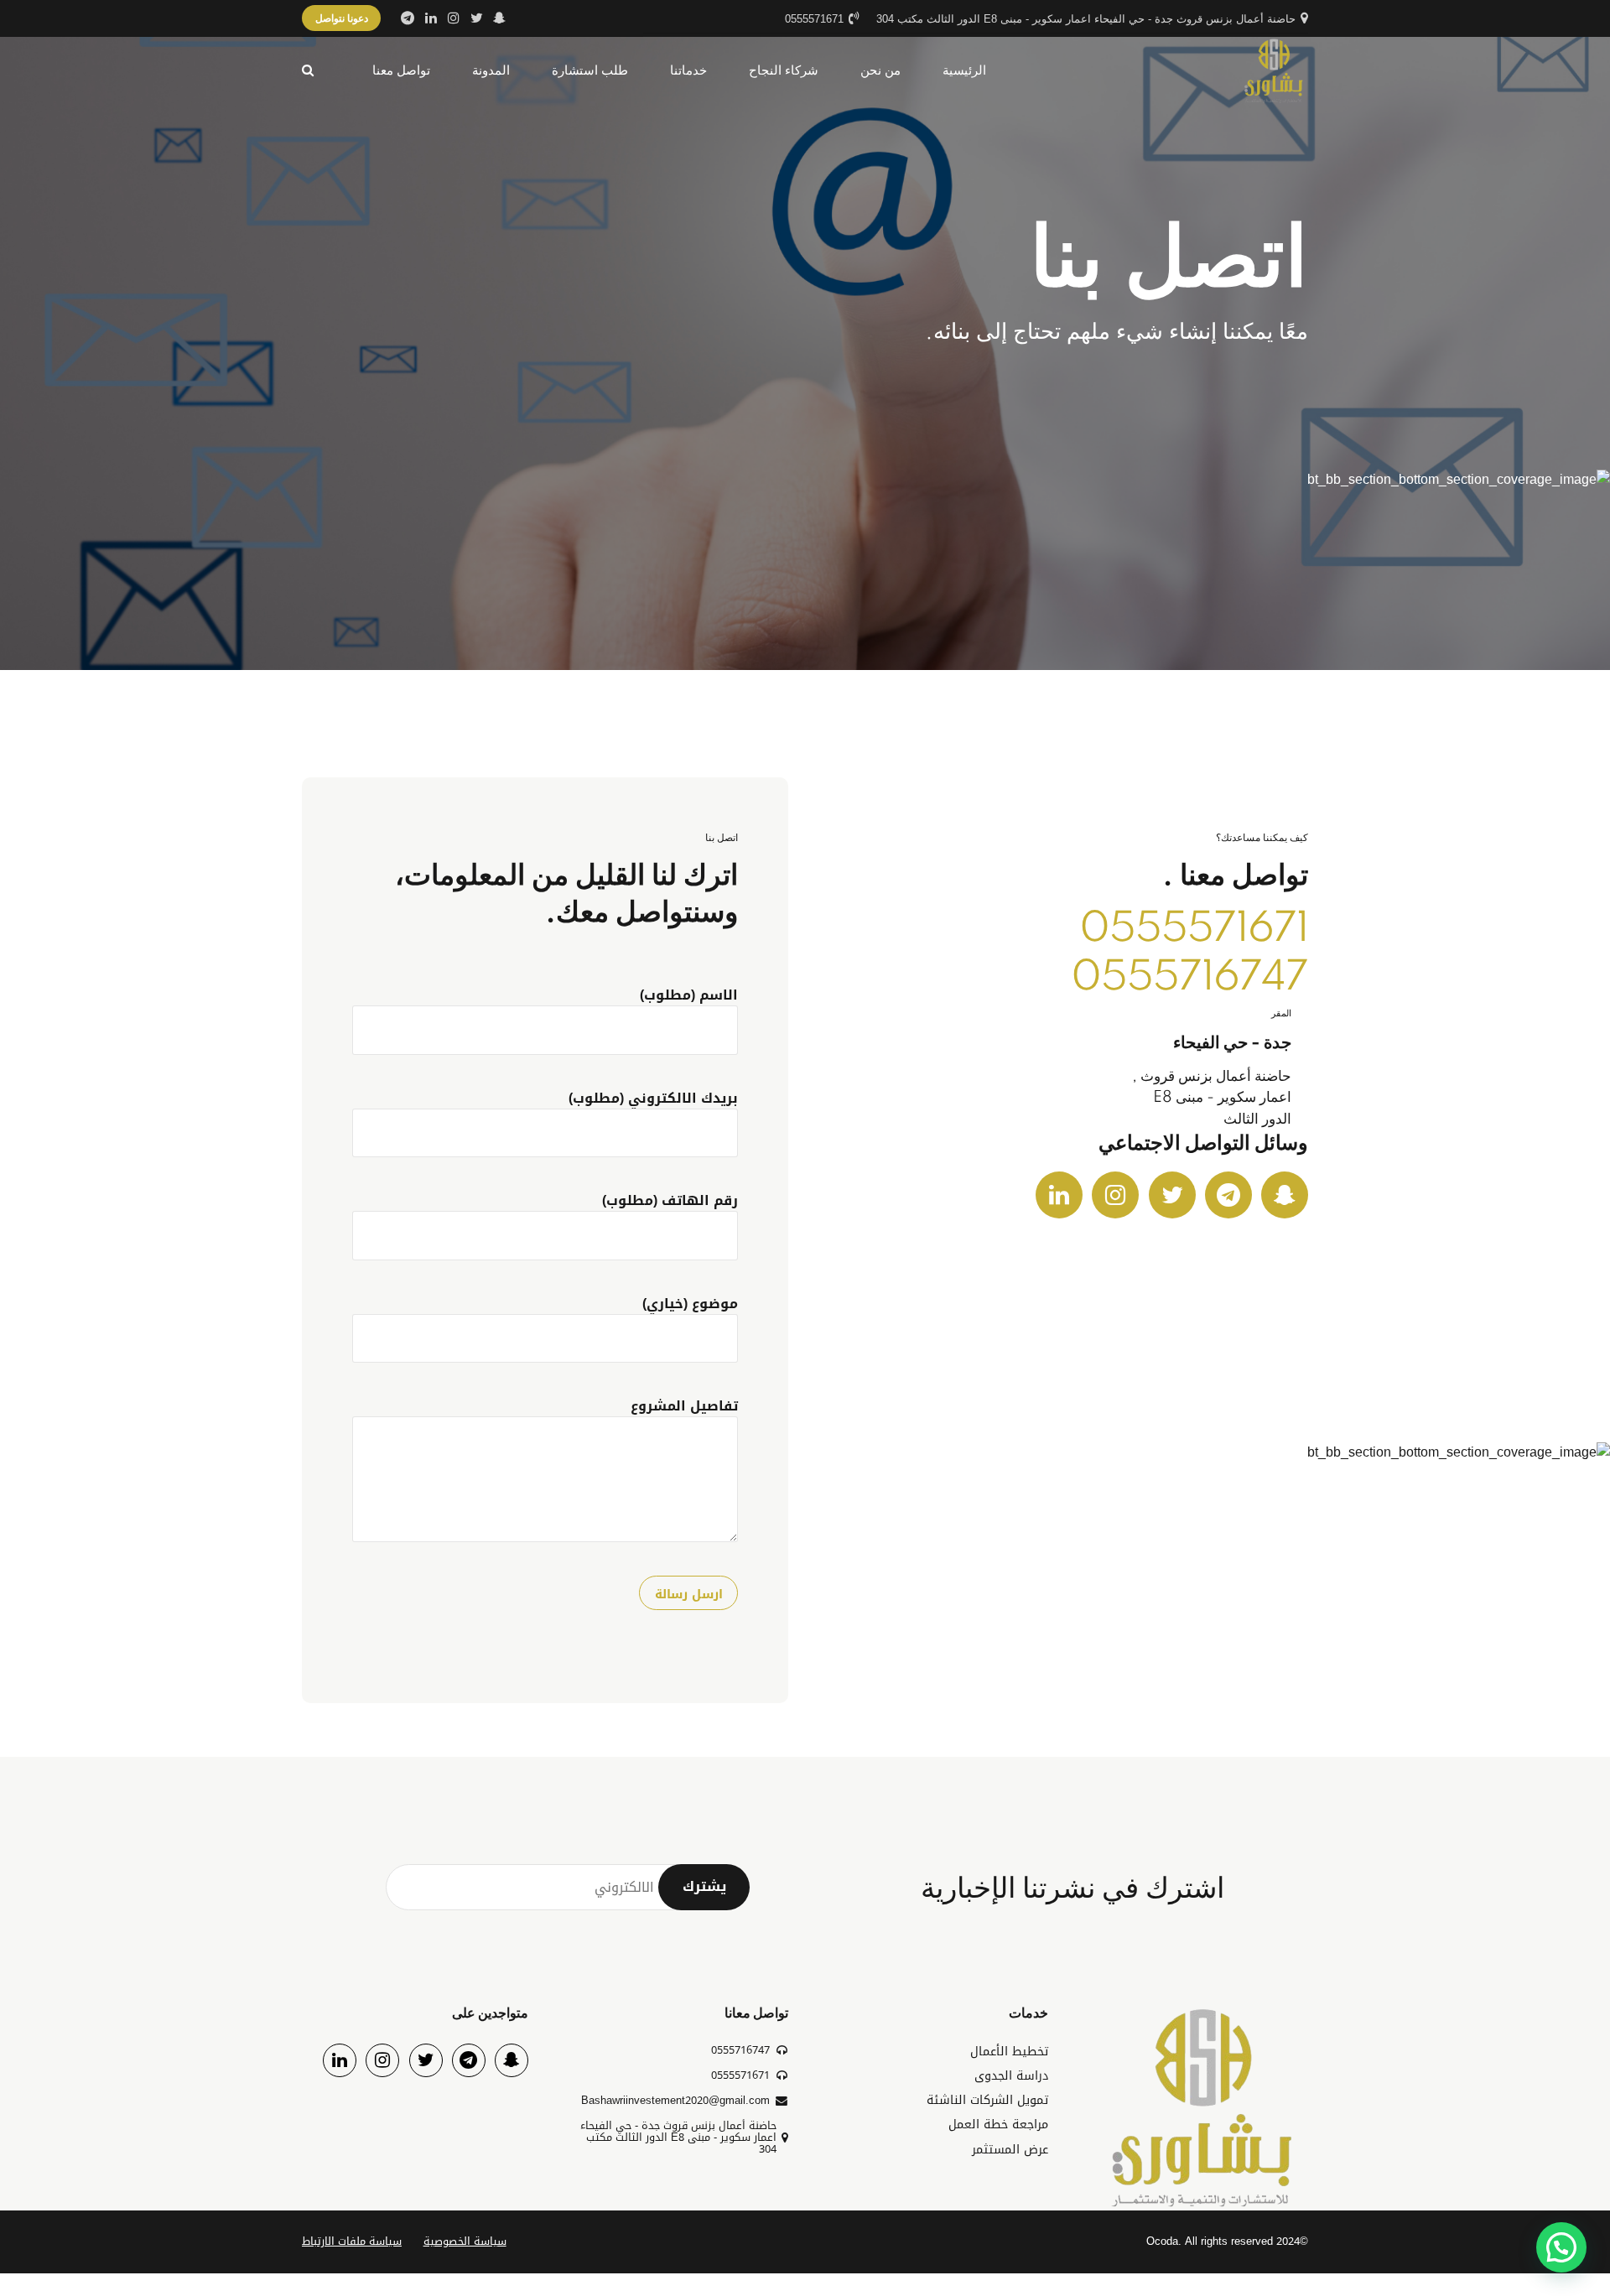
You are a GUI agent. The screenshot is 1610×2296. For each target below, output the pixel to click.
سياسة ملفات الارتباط (352, 2241)
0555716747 (1189, 978)
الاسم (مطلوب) (689, 995)
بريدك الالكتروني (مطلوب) (653, 1098)
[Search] (308, 70)
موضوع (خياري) (690, 1304)
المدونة (491, 70)
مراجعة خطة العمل (998, 2125)
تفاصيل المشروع (684, 1406)
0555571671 (1194, 930)
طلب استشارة (590, 70)
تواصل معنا (401, 70)
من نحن (880, 70)
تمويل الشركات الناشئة (987, 2100)
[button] (1561, 2247)
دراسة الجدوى (1011, 2076)
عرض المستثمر (1010, 2150)
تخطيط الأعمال (1009, 2052)
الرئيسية (964, 70)
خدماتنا (688, 70)
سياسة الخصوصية (465, 2241)
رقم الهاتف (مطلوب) (670, 1200)
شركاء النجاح (784, 70)
